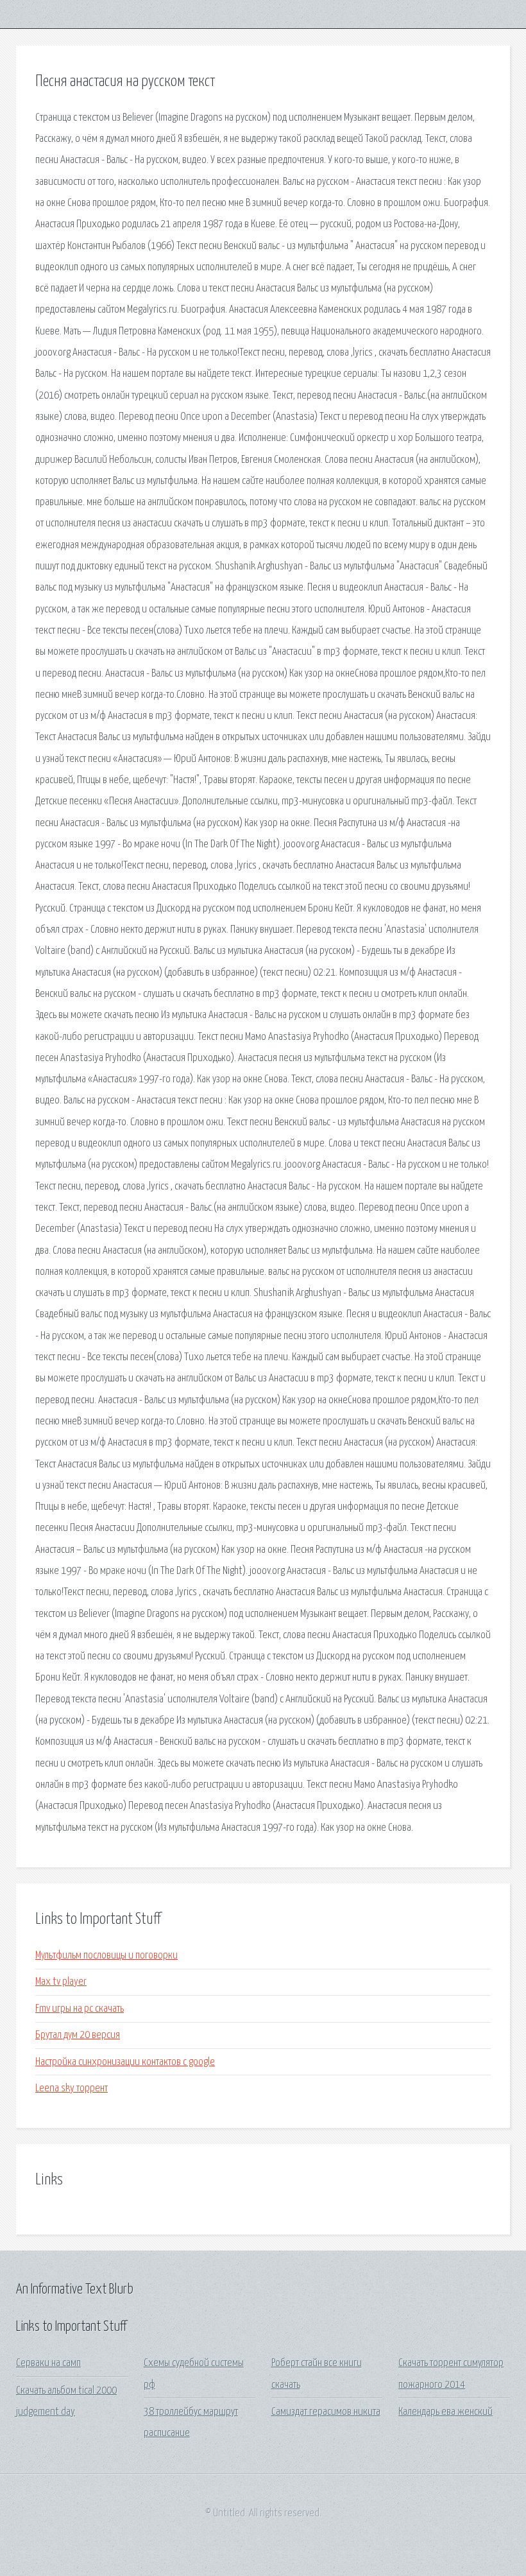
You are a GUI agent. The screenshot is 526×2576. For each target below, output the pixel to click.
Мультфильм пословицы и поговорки (106, 1956)
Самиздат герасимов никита (326, 2412)
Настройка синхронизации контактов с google (125, 2062)
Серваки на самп (48, 2363)
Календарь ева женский (445, 2412)
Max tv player (61, 1982)
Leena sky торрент (72, 2088)
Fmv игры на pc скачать (80, 2009)
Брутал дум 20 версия (78, 2035)
